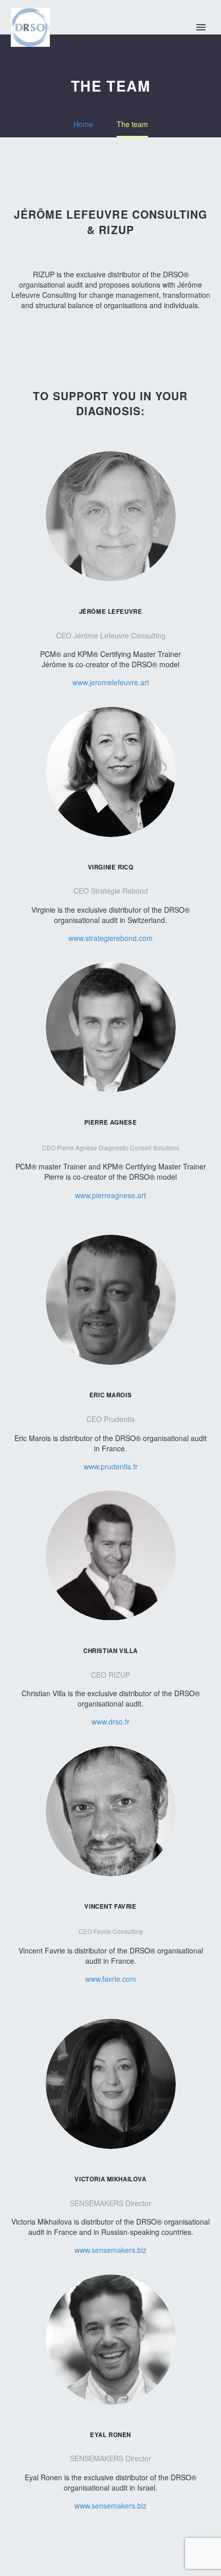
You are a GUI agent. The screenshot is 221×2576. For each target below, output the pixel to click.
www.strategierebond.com (110, 938)
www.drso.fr (110, 1721)
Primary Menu (201, 27)
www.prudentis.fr (111, 1466)
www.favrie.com (111, 1979)
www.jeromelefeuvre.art (111, 682)
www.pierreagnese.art (110, 1195)
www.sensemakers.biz (110, 2250)
